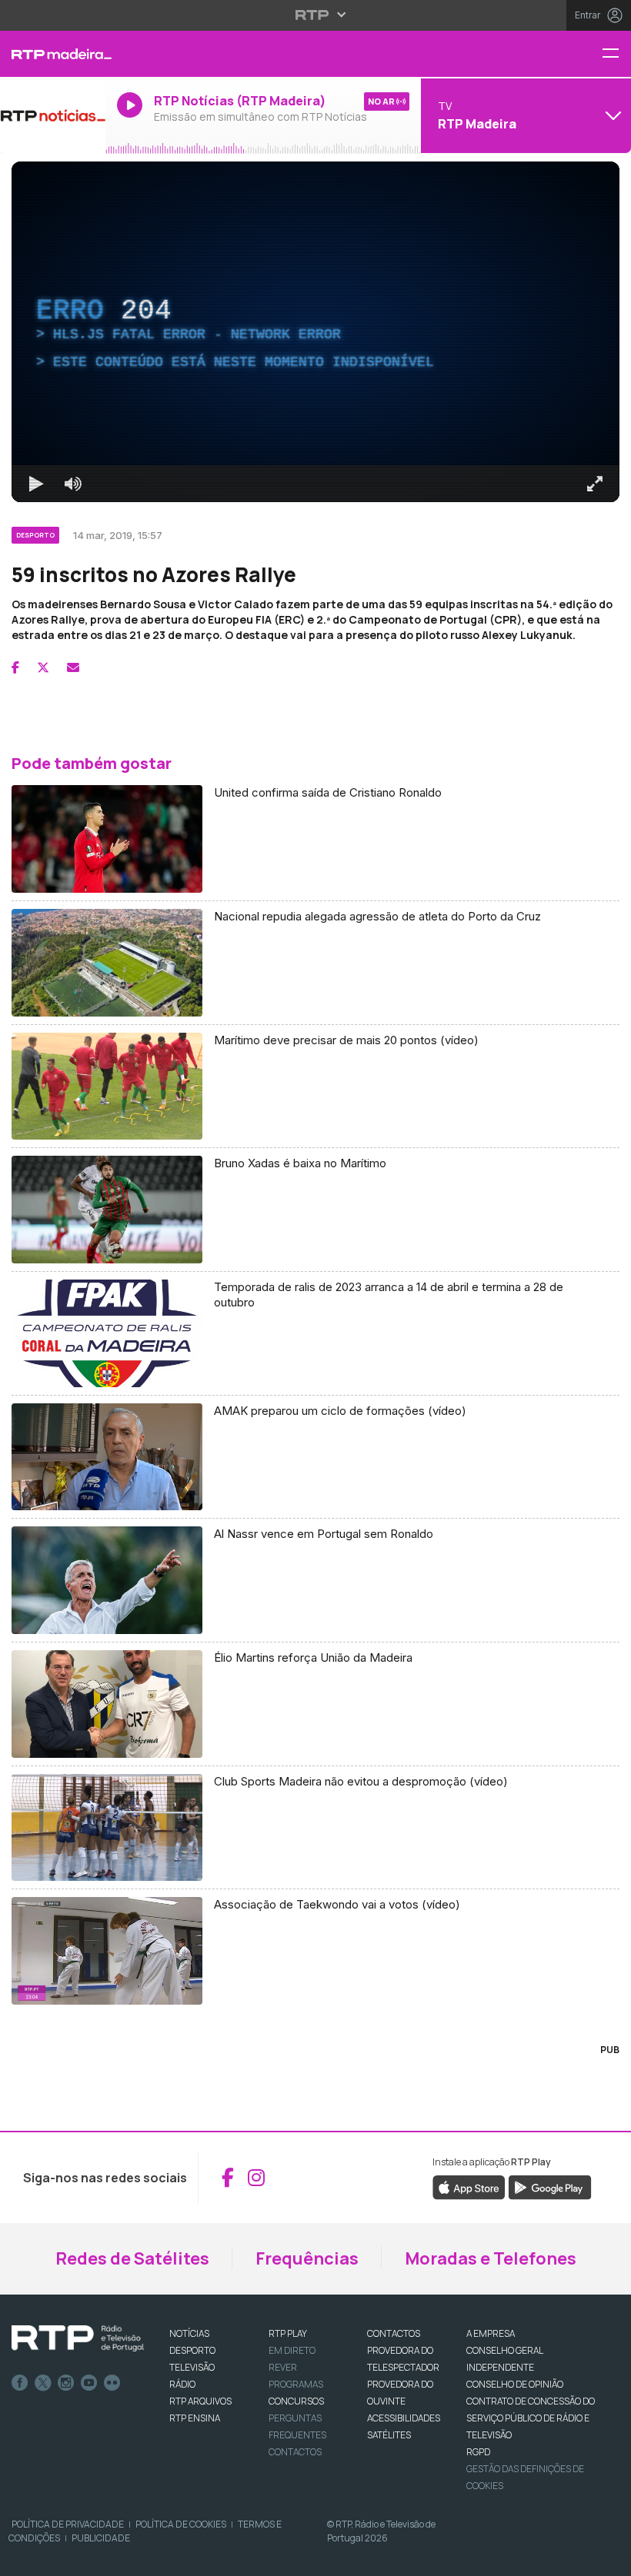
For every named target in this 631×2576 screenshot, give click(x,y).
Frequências (307, 2258)
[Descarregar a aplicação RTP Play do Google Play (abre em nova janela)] (550, 2186)
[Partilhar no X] (43, 667)
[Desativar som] (73, 484)
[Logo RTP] (78, 2338)
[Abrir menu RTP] (316, 15)
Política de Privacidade (68, 2524)
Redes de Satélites (132, 2258)
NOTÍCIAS (189, 2333)
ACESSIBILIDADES (404, 2418)
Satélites (389, 2435)
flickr (112, 2383)
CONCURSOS (296, 2401)
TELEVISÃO (192, 2367)
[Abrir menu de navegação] (616, 54)
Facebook (20, 2383)
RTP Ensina (195, 2418)
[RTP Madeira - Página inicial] (53, 54)
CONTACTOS (394, 2333)
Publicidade (101, 2538)
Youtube (89, 2383)
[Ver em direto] (53, 115)
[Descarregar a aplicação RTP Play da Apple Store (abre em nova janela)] (469, 2186)
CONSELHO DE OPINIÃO (515, 2384)
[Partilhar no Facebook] (15, 667)
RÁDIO (182, 2384)
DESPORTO (192, 2350)
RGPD (478, 2452)
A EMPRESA (491, 2333)
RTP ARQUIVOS (200, 2401)
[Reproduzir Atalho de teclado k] (36, 484)
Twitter (43, 2383)
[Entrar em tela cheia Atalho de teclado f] (595, 484)
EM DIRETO (292, 2350)
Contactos (295, 2452)
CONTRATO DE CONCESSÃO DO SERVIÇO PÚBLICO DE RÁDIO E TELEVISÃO (531, 2418)
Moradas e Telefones (491, 2258)
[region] (315, 332)
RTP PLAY (288, 2333)
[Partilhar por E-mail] (73, 667)
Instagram (66, 2383)
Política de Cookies (181, 2524)
